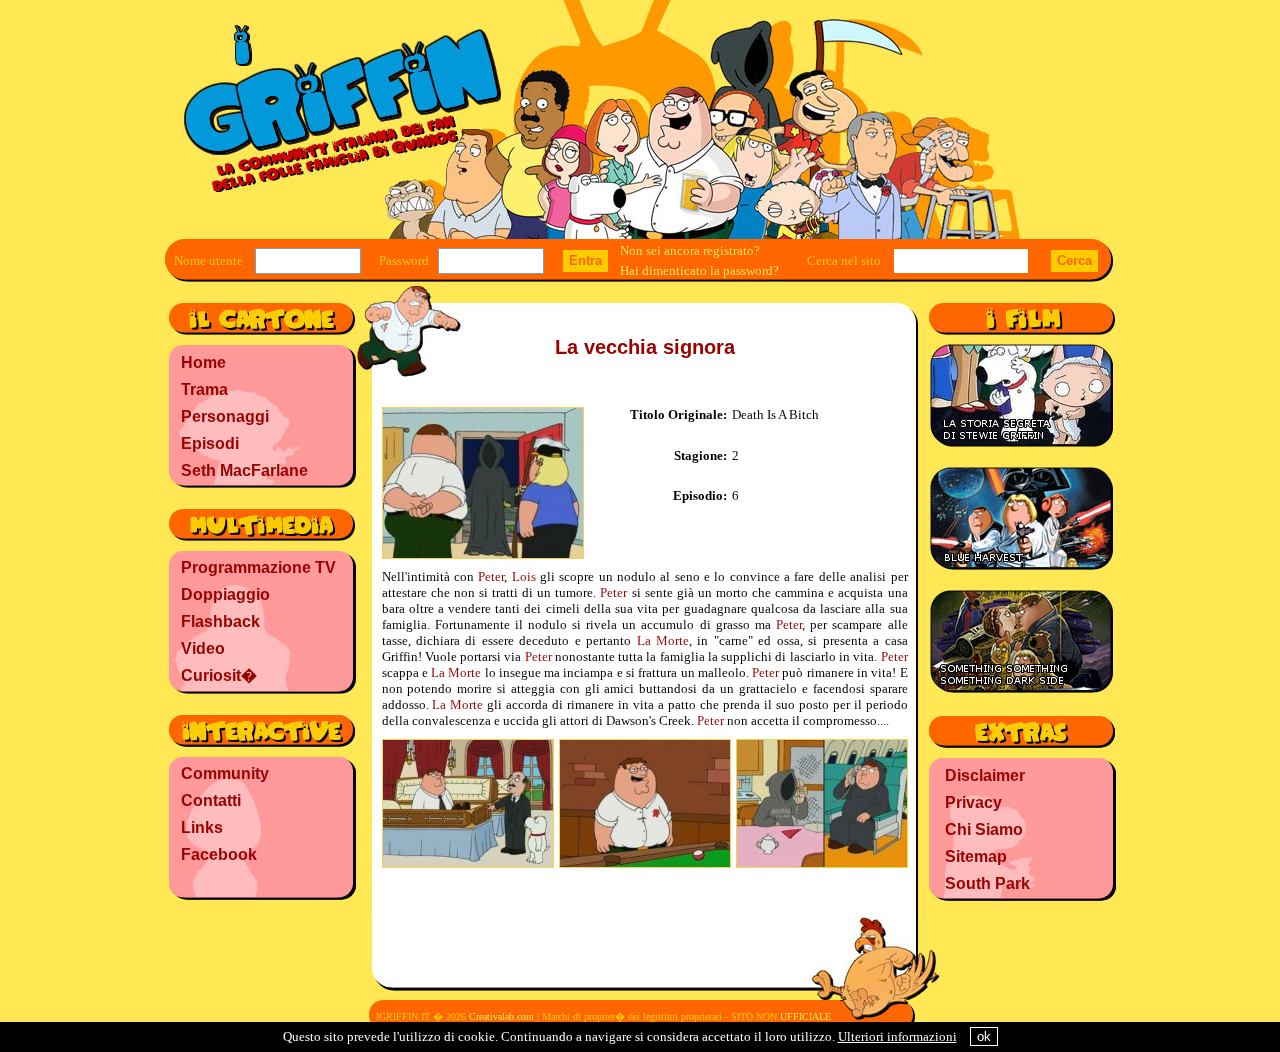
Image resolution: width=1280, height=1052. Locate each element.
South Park (987, 883)
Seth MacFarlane (244, 470)
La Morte (663, 640)
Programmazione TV (258, 567)
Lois (524, 576)
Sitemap (976, 856)
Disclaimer (985, 775)
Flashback (220, 621)
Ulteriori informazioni (897, 1036)
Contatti (211, 800)
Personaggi (225, 416)
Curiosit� (219, 675)
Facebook (219, 854)
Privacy (973, 802)
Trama (204, 389)
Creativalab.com (501, 1016)
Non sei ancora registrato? (690, 250)
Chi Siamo (984, 829)
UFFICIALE (805, 1016)
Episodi (210, 443)
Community (225, 773)
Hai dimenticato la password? (699, 270)
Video (203, 648)
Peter (491, 576)
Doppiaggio (225, 594)
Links (202, 827)
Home (203, 362)
